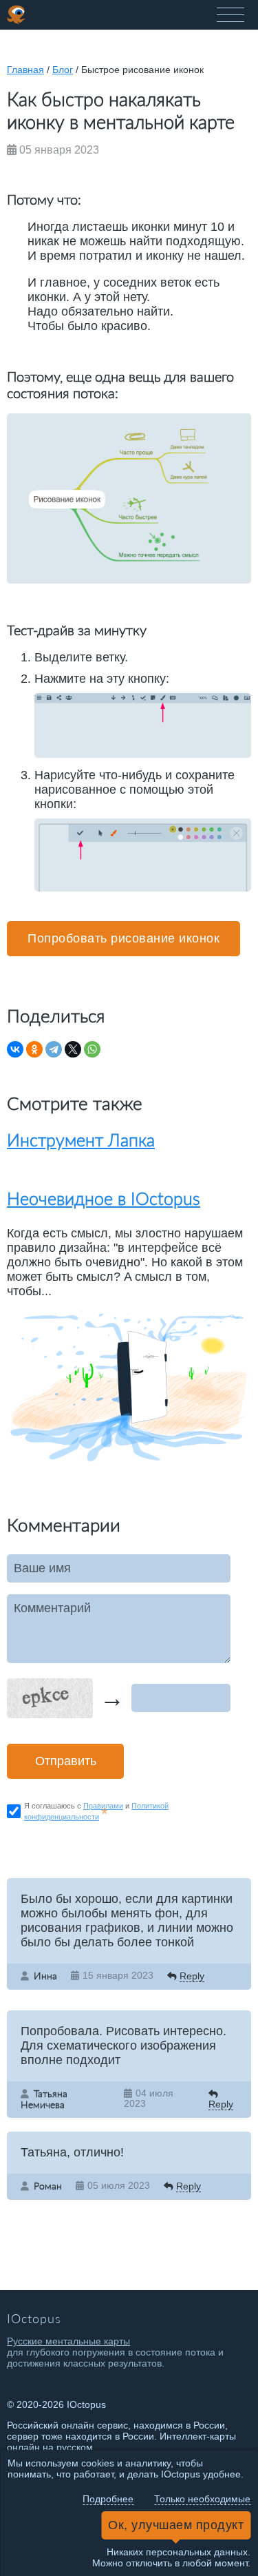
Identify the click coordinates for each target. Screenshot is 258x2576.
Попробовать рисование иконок (123, 938)
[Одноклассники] (34, 1049)
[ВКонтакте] (15, 1049)
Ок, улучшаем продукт (176, 2525)
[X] (73, 1049)
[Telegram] (54, 1049)
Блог (63, 70)
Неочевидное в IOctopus (104, 1198)
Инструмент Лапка (81, 1140)
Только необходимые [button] (202, 2499)
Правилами (103, 1806)
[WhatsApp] (92, 1049)
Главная (25, 70)
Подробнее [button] (108, 2499)
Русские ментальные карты (68, 2341)
